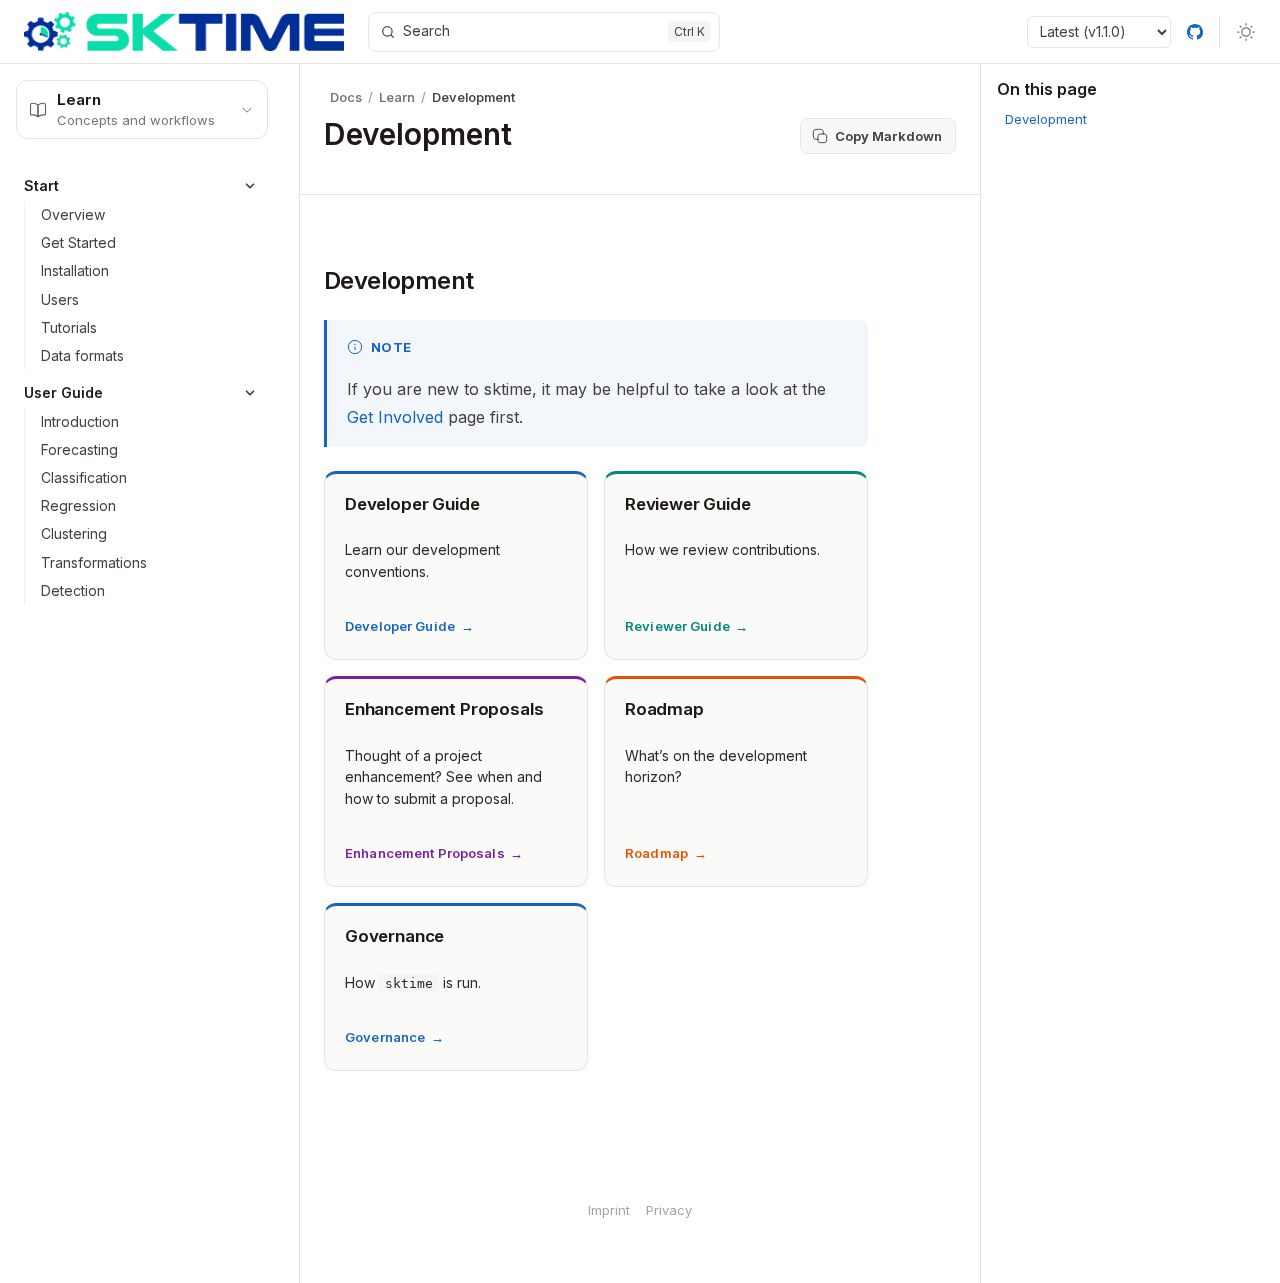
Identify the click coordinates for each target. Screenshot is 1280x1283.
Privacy (669, 1210)
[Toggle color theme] (1246, 32)
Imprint (609, 1210)
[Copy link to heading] (306, 280)
